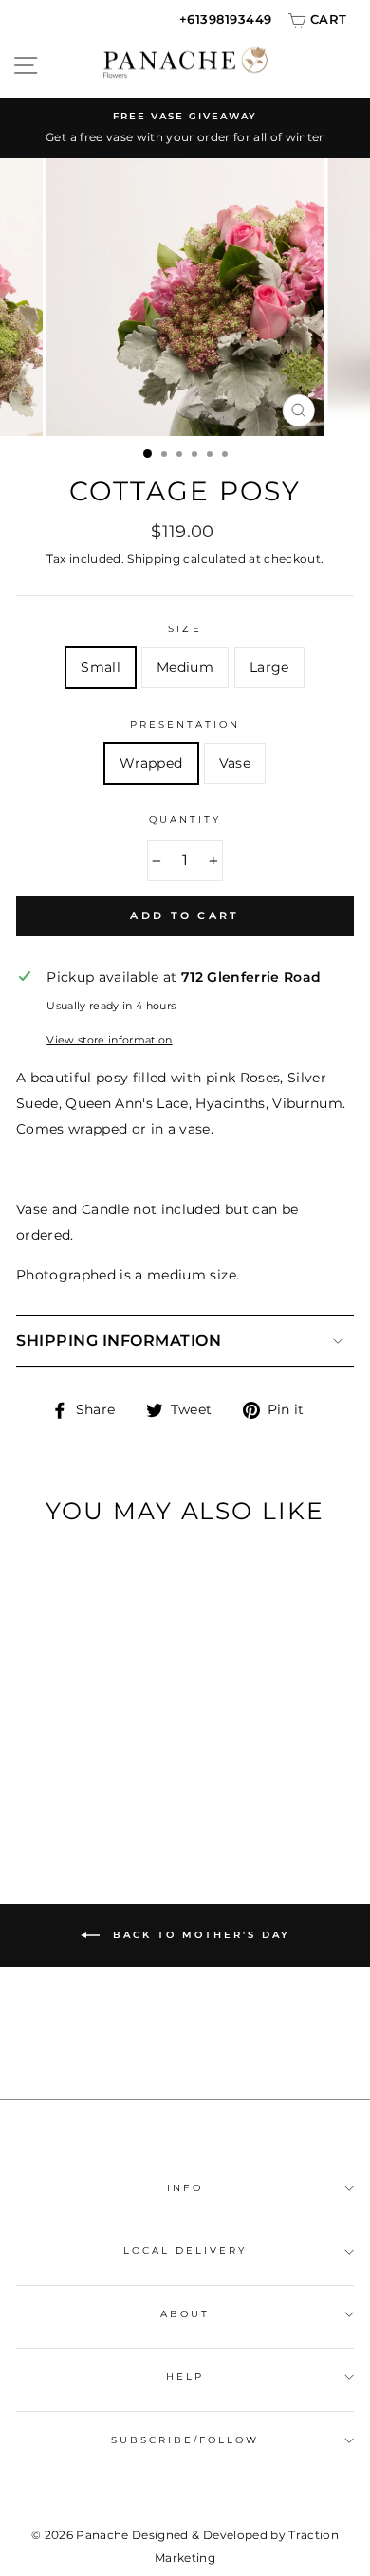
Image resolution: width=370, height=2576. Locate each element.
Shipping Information (119, 1341)
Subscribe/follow (185, 2440)
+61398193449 (226, 19)
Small (101, 667)
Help (185, 2376)
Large (269, 667)
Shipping (154, 559)
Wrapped (151, 763)
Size (185, 629)
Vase (235, 763)
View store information (109, 1040)
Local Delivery (185, 2250)
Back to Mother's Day (199, 1935)
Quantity (185, 819)
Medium (185, 667)
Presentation (185, 725)
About (185, 2314)
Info (185, 2188)
